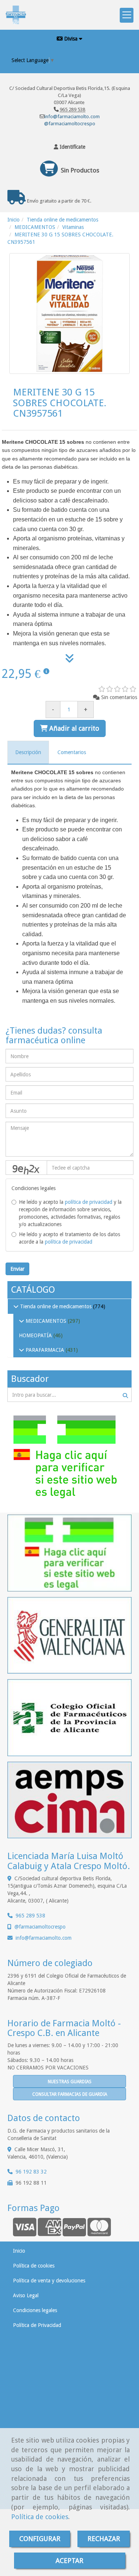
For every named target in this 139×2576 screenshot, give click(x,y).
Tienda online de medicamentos (56, 1306)
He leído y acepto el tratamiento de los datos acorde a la (69, 1238)
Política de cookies (40, 2517)
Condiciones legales (35, 2310)
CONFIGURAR (40, 2539)
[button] (69, 147)
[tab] (28, 752)
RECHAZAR (104, 2539)
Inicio (19, 2251)
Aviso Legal (26, 2295)
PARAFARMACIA (45, 1350)
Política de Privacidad (37, 2325)
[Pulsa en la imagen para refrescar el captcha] (26, 1168)
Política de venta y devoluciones (49, 2281)
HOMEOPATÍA (36, 1335)
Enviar (17, 1269)
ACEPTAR (69, 2561)
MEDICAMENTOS (46, 1321)
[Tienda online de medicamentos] (16, 1306)
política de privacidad (89, 1202)
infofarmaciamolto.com (44, 1938)
